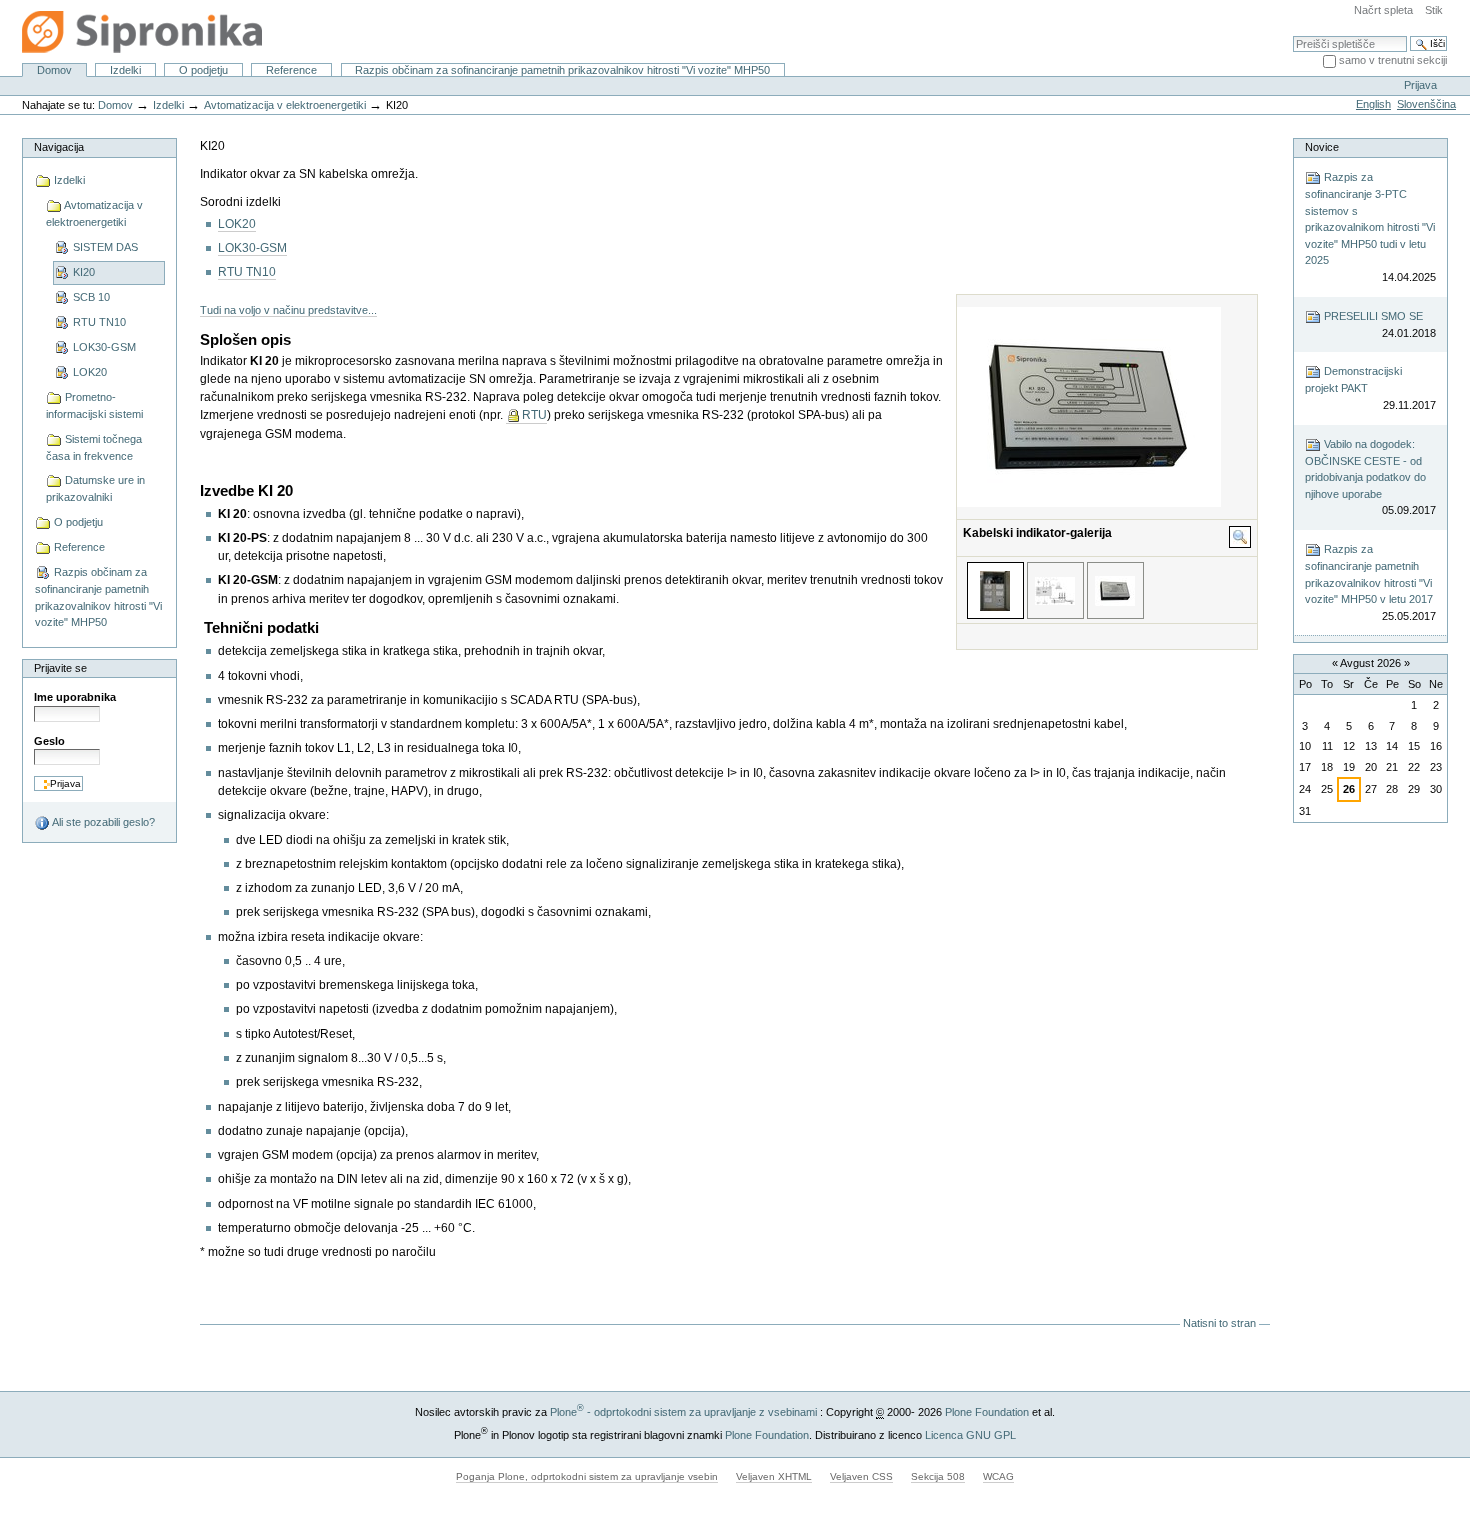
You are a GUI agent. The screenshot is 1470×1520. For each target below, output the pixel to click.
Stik (1434, 10)
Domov (54, 70)
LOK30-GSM (252, 248)
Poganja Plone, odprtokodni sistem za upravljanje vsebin (587, 1476)
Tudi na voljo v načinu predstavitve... (288, 310)
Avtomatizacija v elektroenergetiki (285, 105)
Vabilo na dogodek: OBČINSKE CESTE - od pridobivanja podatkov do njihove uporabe (1370, 477)
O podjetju (203, 70)
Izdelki (125, 70)
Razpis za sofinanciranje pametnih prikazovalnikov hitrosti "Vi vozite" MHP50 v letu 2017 (1370, 582)
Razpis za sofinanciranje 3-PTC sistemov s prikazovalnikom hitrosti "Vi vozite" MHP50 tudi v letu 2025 (1370, 227)
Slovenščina (1426, 104)
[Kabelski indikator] (1115, 590)
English (1373, 104)
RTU (534, 415)
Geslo (49, 741)
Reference (291, 70)
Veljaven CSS (861, 1476)
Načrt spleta (1383, 10)
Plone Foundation (987, 1412)
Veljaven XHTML (774, 1476)
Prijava (1420, 85)
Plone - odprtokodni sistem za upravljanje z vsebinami (683, 1412)
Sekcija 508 (938, 1476)
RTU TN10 (247, 272)
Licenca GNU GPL (970, 1435)
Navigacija (59, 147)
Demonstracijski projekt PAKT (1370, 388)
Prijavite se (60, 668)
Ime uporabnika (75, 697)
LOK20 (237, 224)
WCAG (998, 1476)
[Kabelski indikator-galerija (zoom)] (1240, 537)
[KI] (1055, 590)
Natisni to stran (1219, 1323)
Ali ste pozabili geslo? (102, 822)
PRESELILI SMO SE (1378, 324)
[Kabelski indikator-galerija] (995, 590)
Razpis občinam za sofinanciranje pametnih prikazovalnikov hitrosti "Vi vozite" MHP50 (562, 70)
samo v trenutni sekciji (1393, 60)
